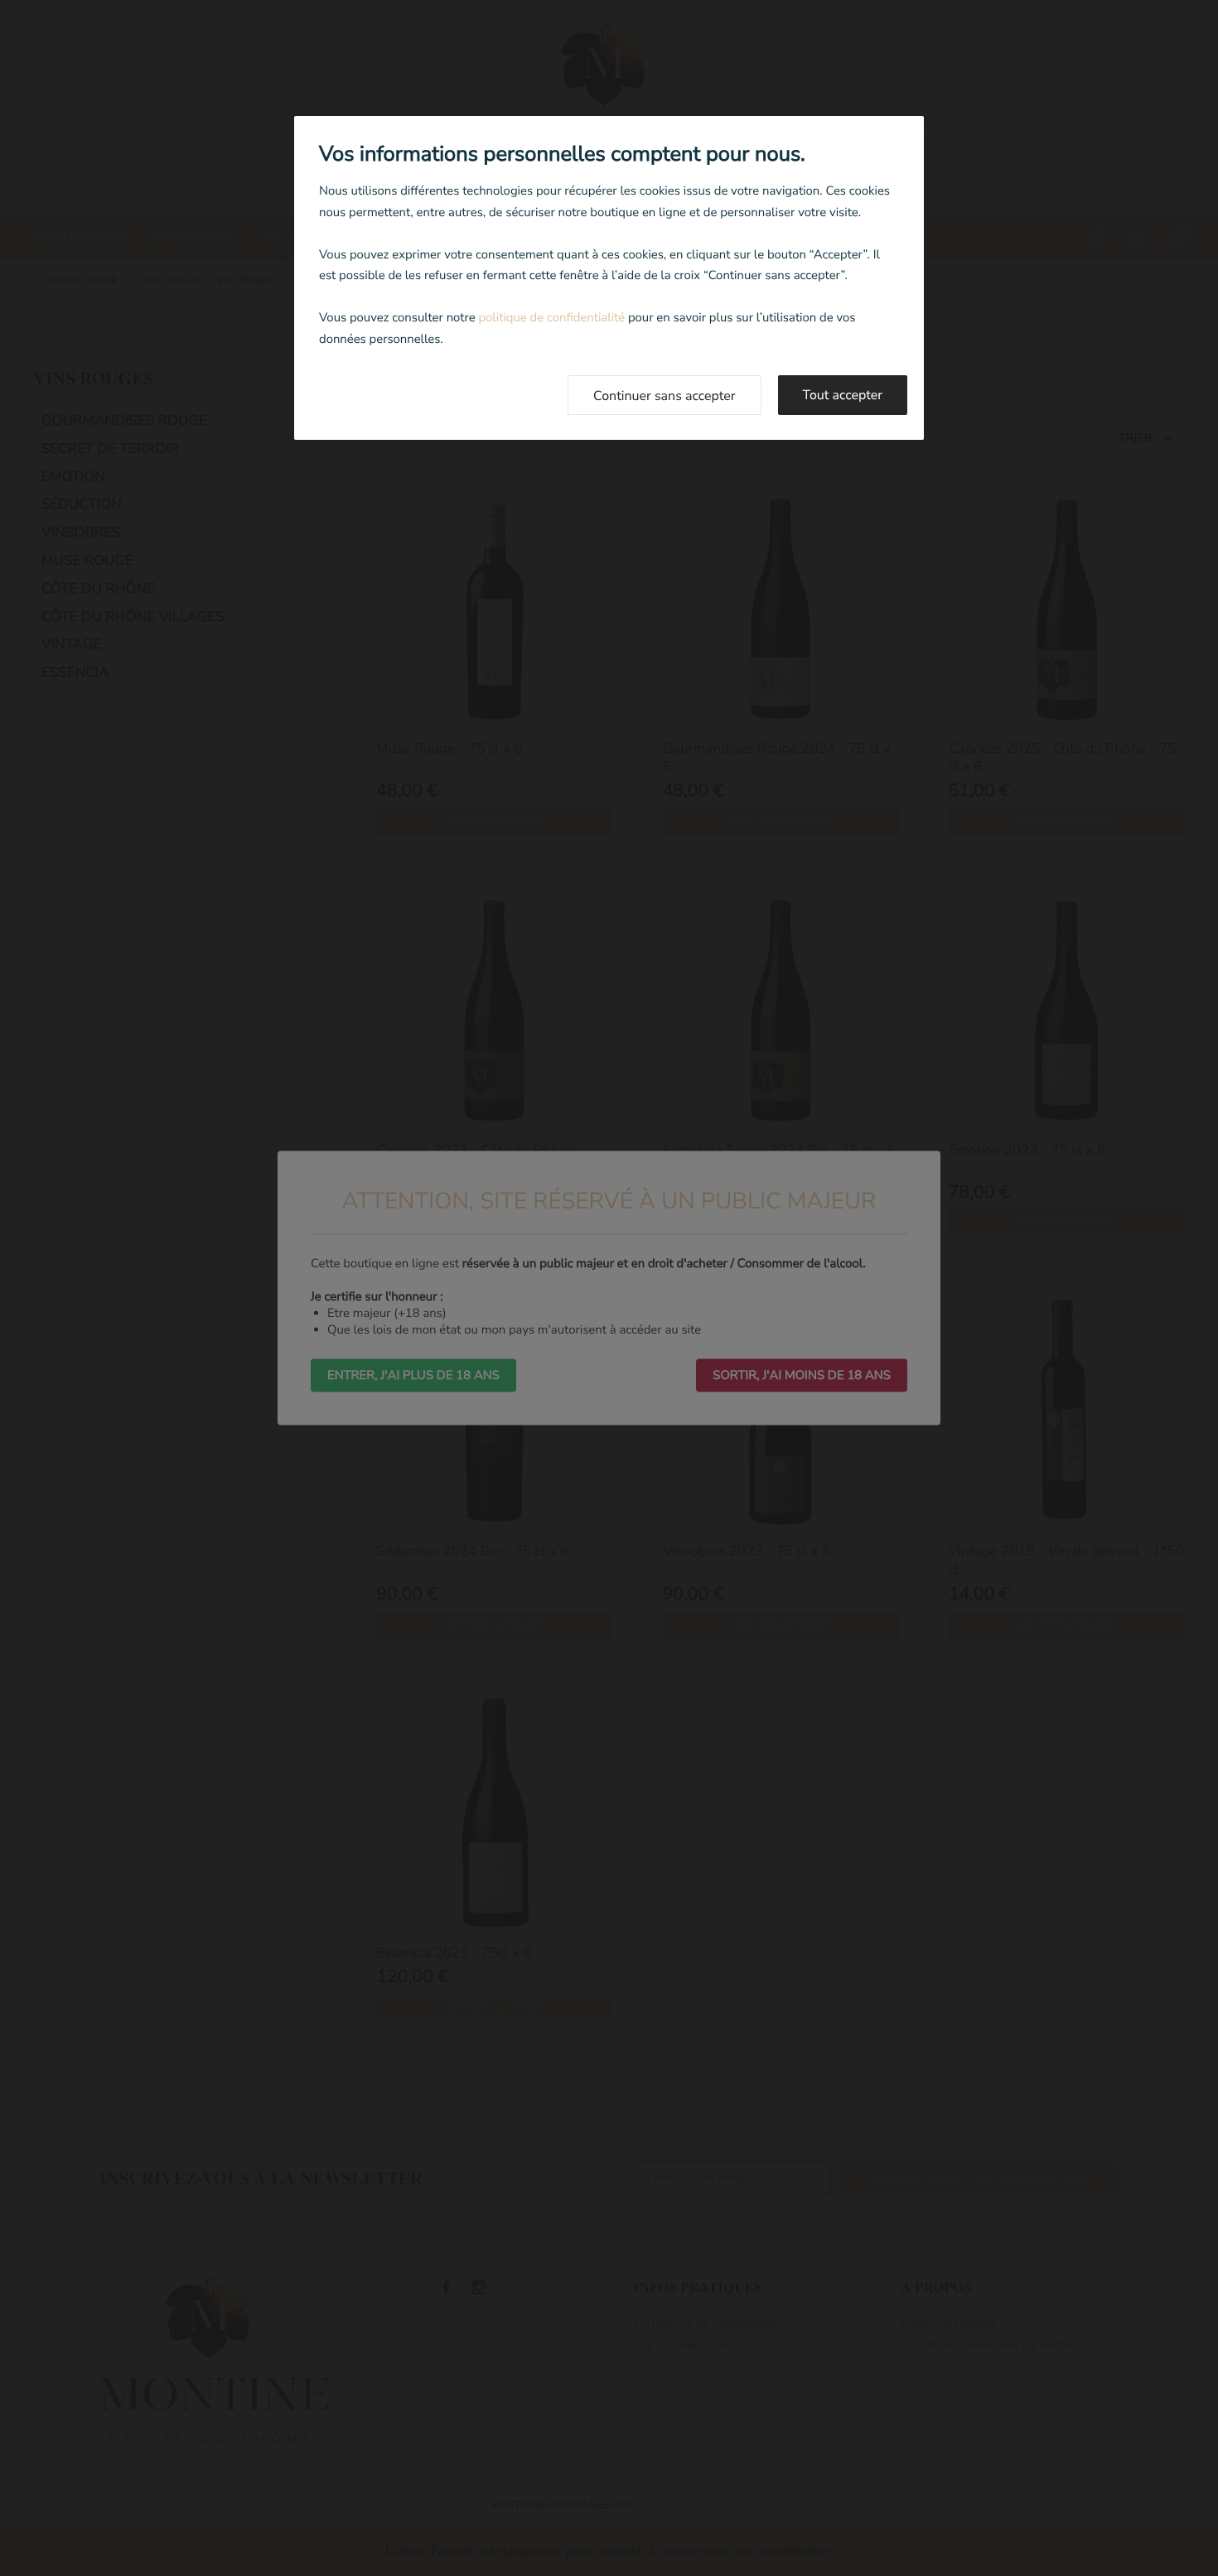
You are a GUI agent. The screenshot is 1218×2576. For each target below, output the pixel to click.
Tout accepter (843, 395)
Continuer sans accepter (665, 396)
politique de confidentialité (551, 318)
